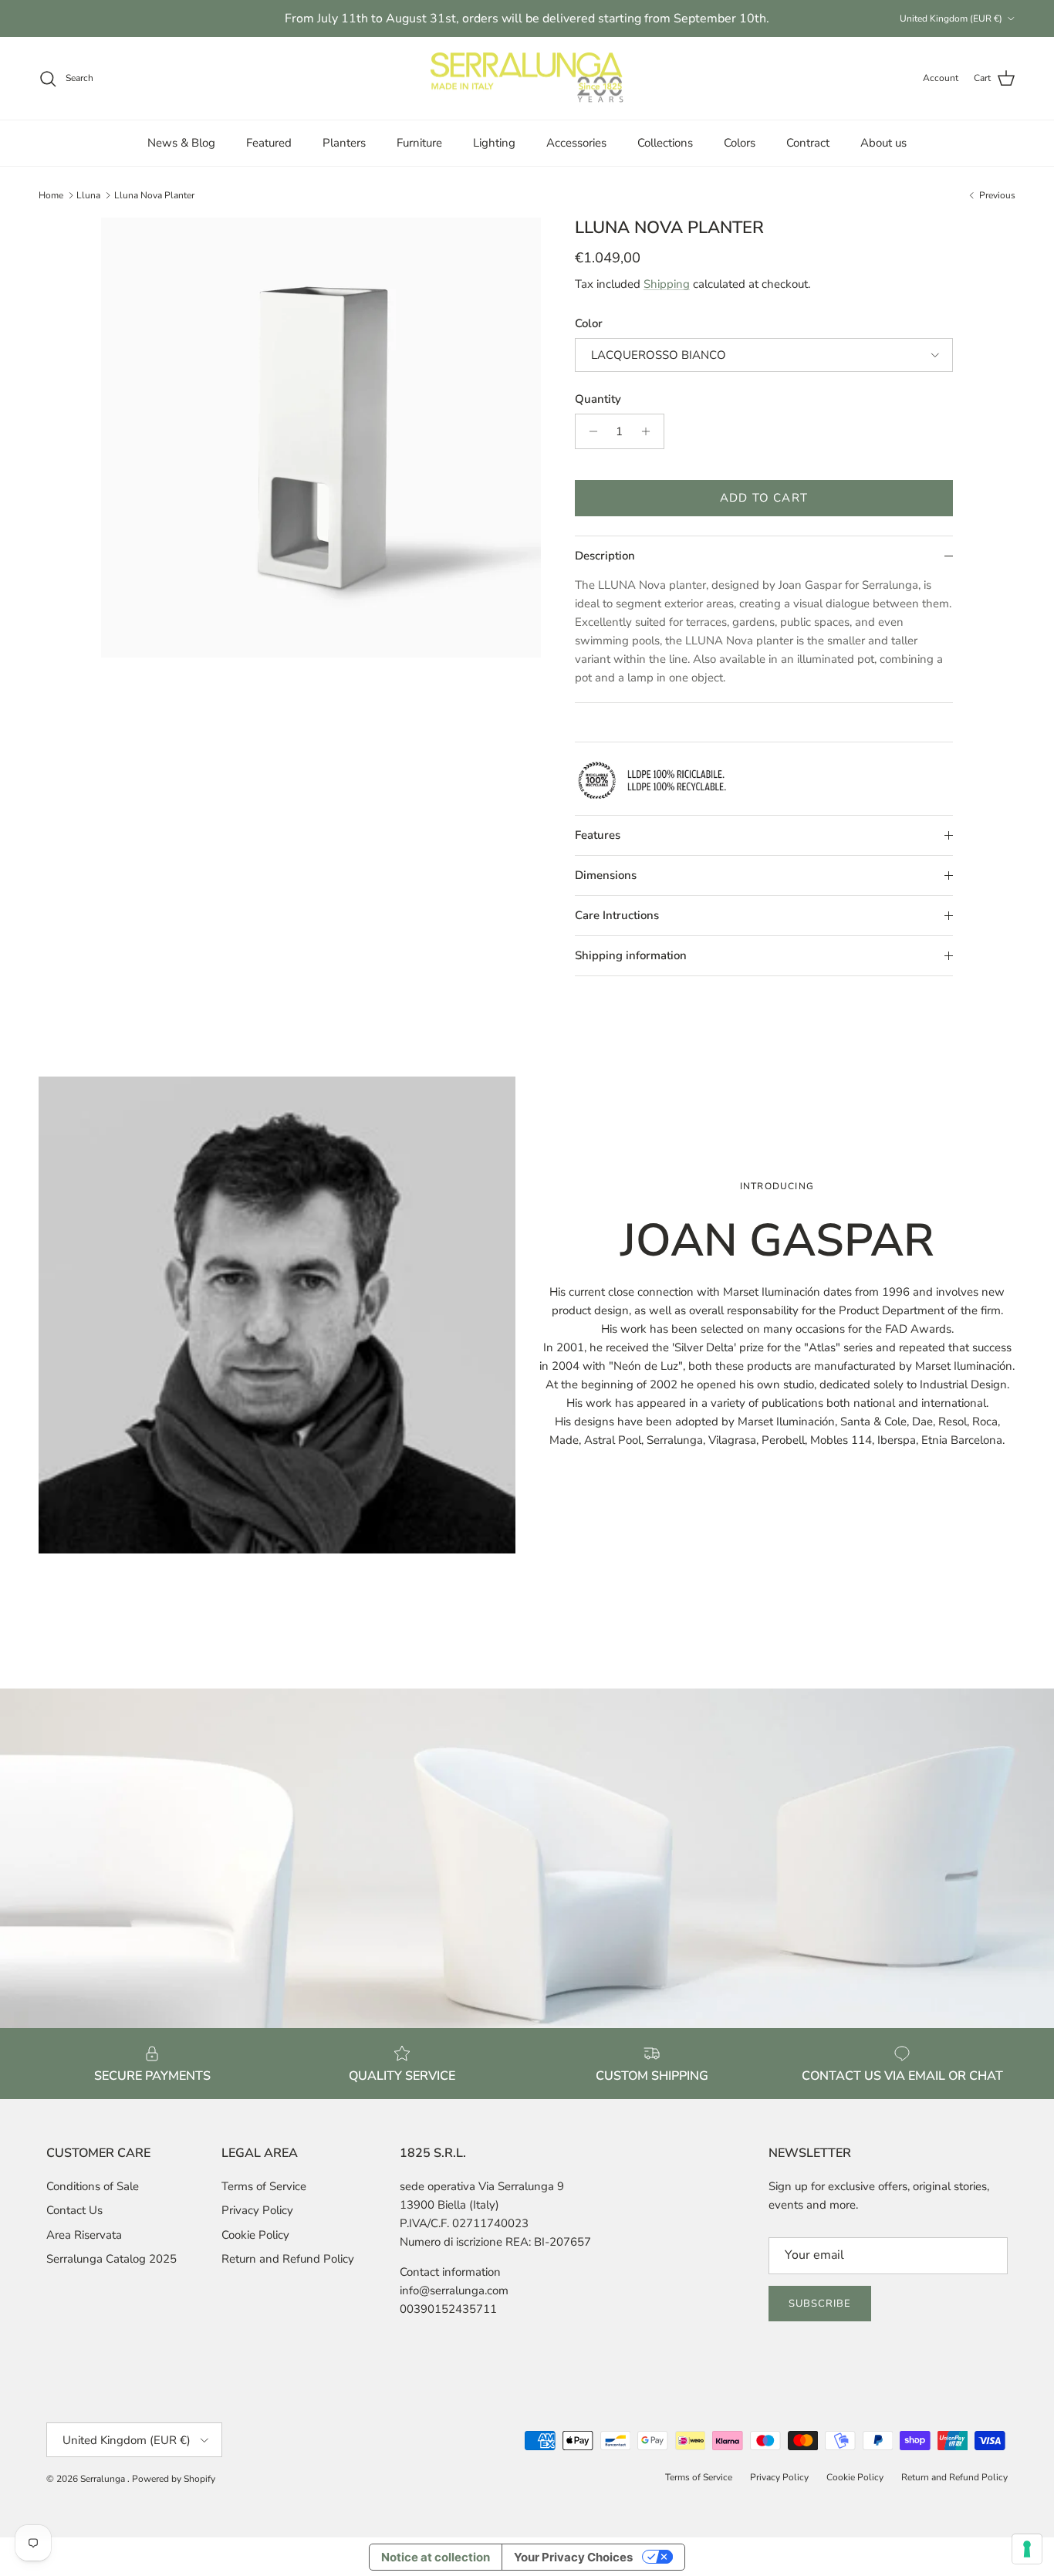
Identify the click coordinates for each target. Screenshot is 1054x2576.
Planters (344, 143)
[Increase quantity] (650, 431)
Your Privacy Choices (573, 2557)
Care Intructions (617, 915)
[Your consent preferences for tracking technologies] (1027, 2549)
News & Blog (181, 143)
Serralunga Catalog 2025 (111, 2259)
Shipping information (631, 955)
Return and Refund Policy (288, 2259)
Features (598, 835)
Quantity (598, 399)
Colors (740, 143)
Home (51, 195)
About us (883, 143)
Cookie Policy (255, 2235)
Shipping (667, 284)
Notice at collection (436, 2557)
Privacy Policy (257, 2210)
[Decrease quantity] (589, 431)
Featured (269, 143)
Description (605, 556)
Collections (665, 143)
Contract (808, 143)
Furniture (419, 143)
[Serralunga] (527, 79)
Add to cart (764, 498)
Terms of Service (264, 2186)
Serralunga (104, 2479)
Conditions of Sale (93, 2186)
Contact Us (74, 2210)
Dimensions (606, 875)
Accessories (576, 143)
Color (589, 323)
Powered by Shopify (174, 2479)
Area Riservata (84, 2235)
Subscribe (820, 2304)
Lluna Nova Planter (154, 195)
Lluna (88, 195)
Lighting (494, 143)
